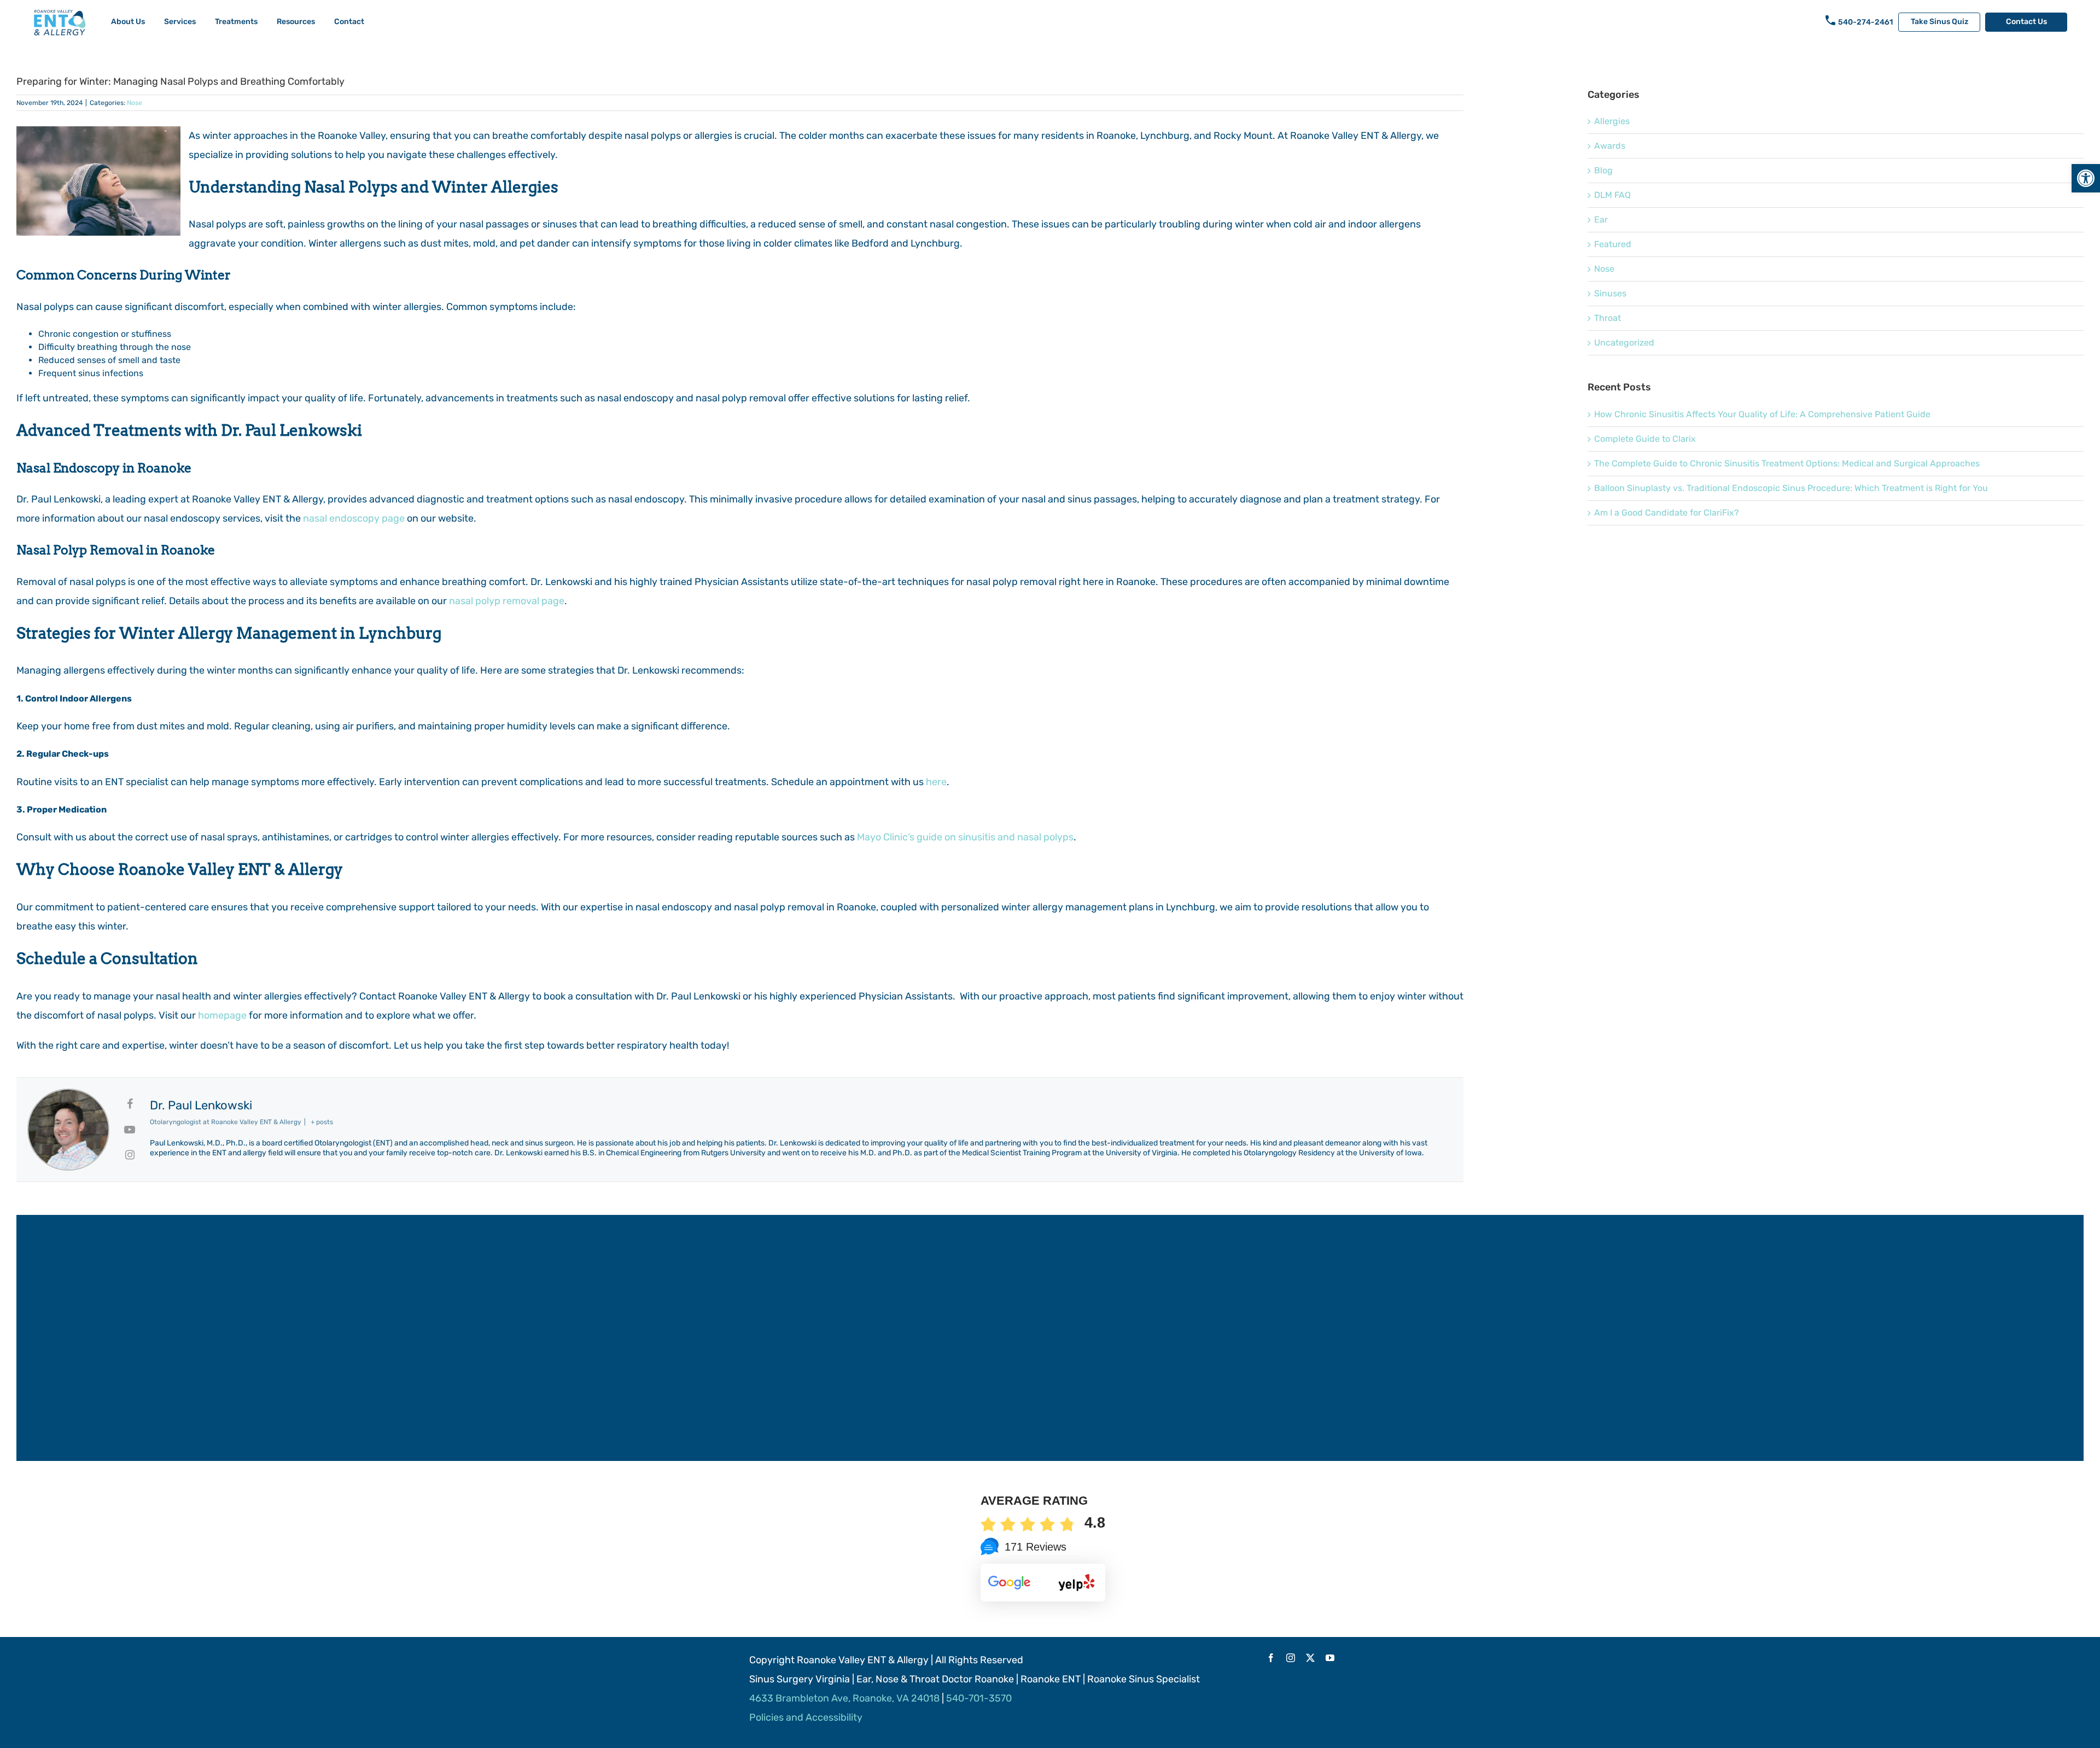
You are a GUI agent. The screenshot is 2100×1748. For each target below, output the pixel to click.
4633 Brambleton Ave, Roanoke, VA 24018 (844, 1698)
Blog (1603, 170)
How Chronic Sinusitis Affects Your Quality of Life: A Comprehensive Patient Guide (1762, 414)
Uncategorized (1624, 343)
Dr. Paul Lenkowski (201, 1105)
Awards (1610, 146)
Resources (296, 22)
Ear (1601, 220)
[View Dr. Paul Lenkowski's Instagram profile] (130, 1155)
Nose (135, 103)
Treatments (236, 22)
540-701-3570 (979, 1698)
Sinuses (1610, 293)
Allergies (1612, 121)
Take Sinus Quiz (1939, 22)
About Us (128, 22)
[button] (2086, 178)
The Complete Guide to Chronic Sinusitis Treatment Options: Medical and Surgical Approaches (1787, 463)
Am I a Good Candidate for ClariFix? (1667, 513)
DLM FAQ (1612, 195)
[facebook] (1271, 1658)
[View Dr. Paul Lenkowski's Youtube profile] (130, 1130)
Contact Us (2026, 22)
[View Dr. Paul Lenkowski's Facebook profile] (130, 1104)
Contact (349, 22)
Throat (1608, 318)
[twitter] (1310, 1658)
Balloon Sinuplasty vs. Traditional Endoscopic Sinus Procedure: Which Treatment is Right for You (1791, 488)
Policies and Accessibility (806, 1717)
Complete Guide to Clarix (1645, 439)
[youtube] (1330, 1658)
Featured (1613, 244)
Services (180, 22)
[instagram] (1291, 1658)
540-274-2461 (1865, 22)
